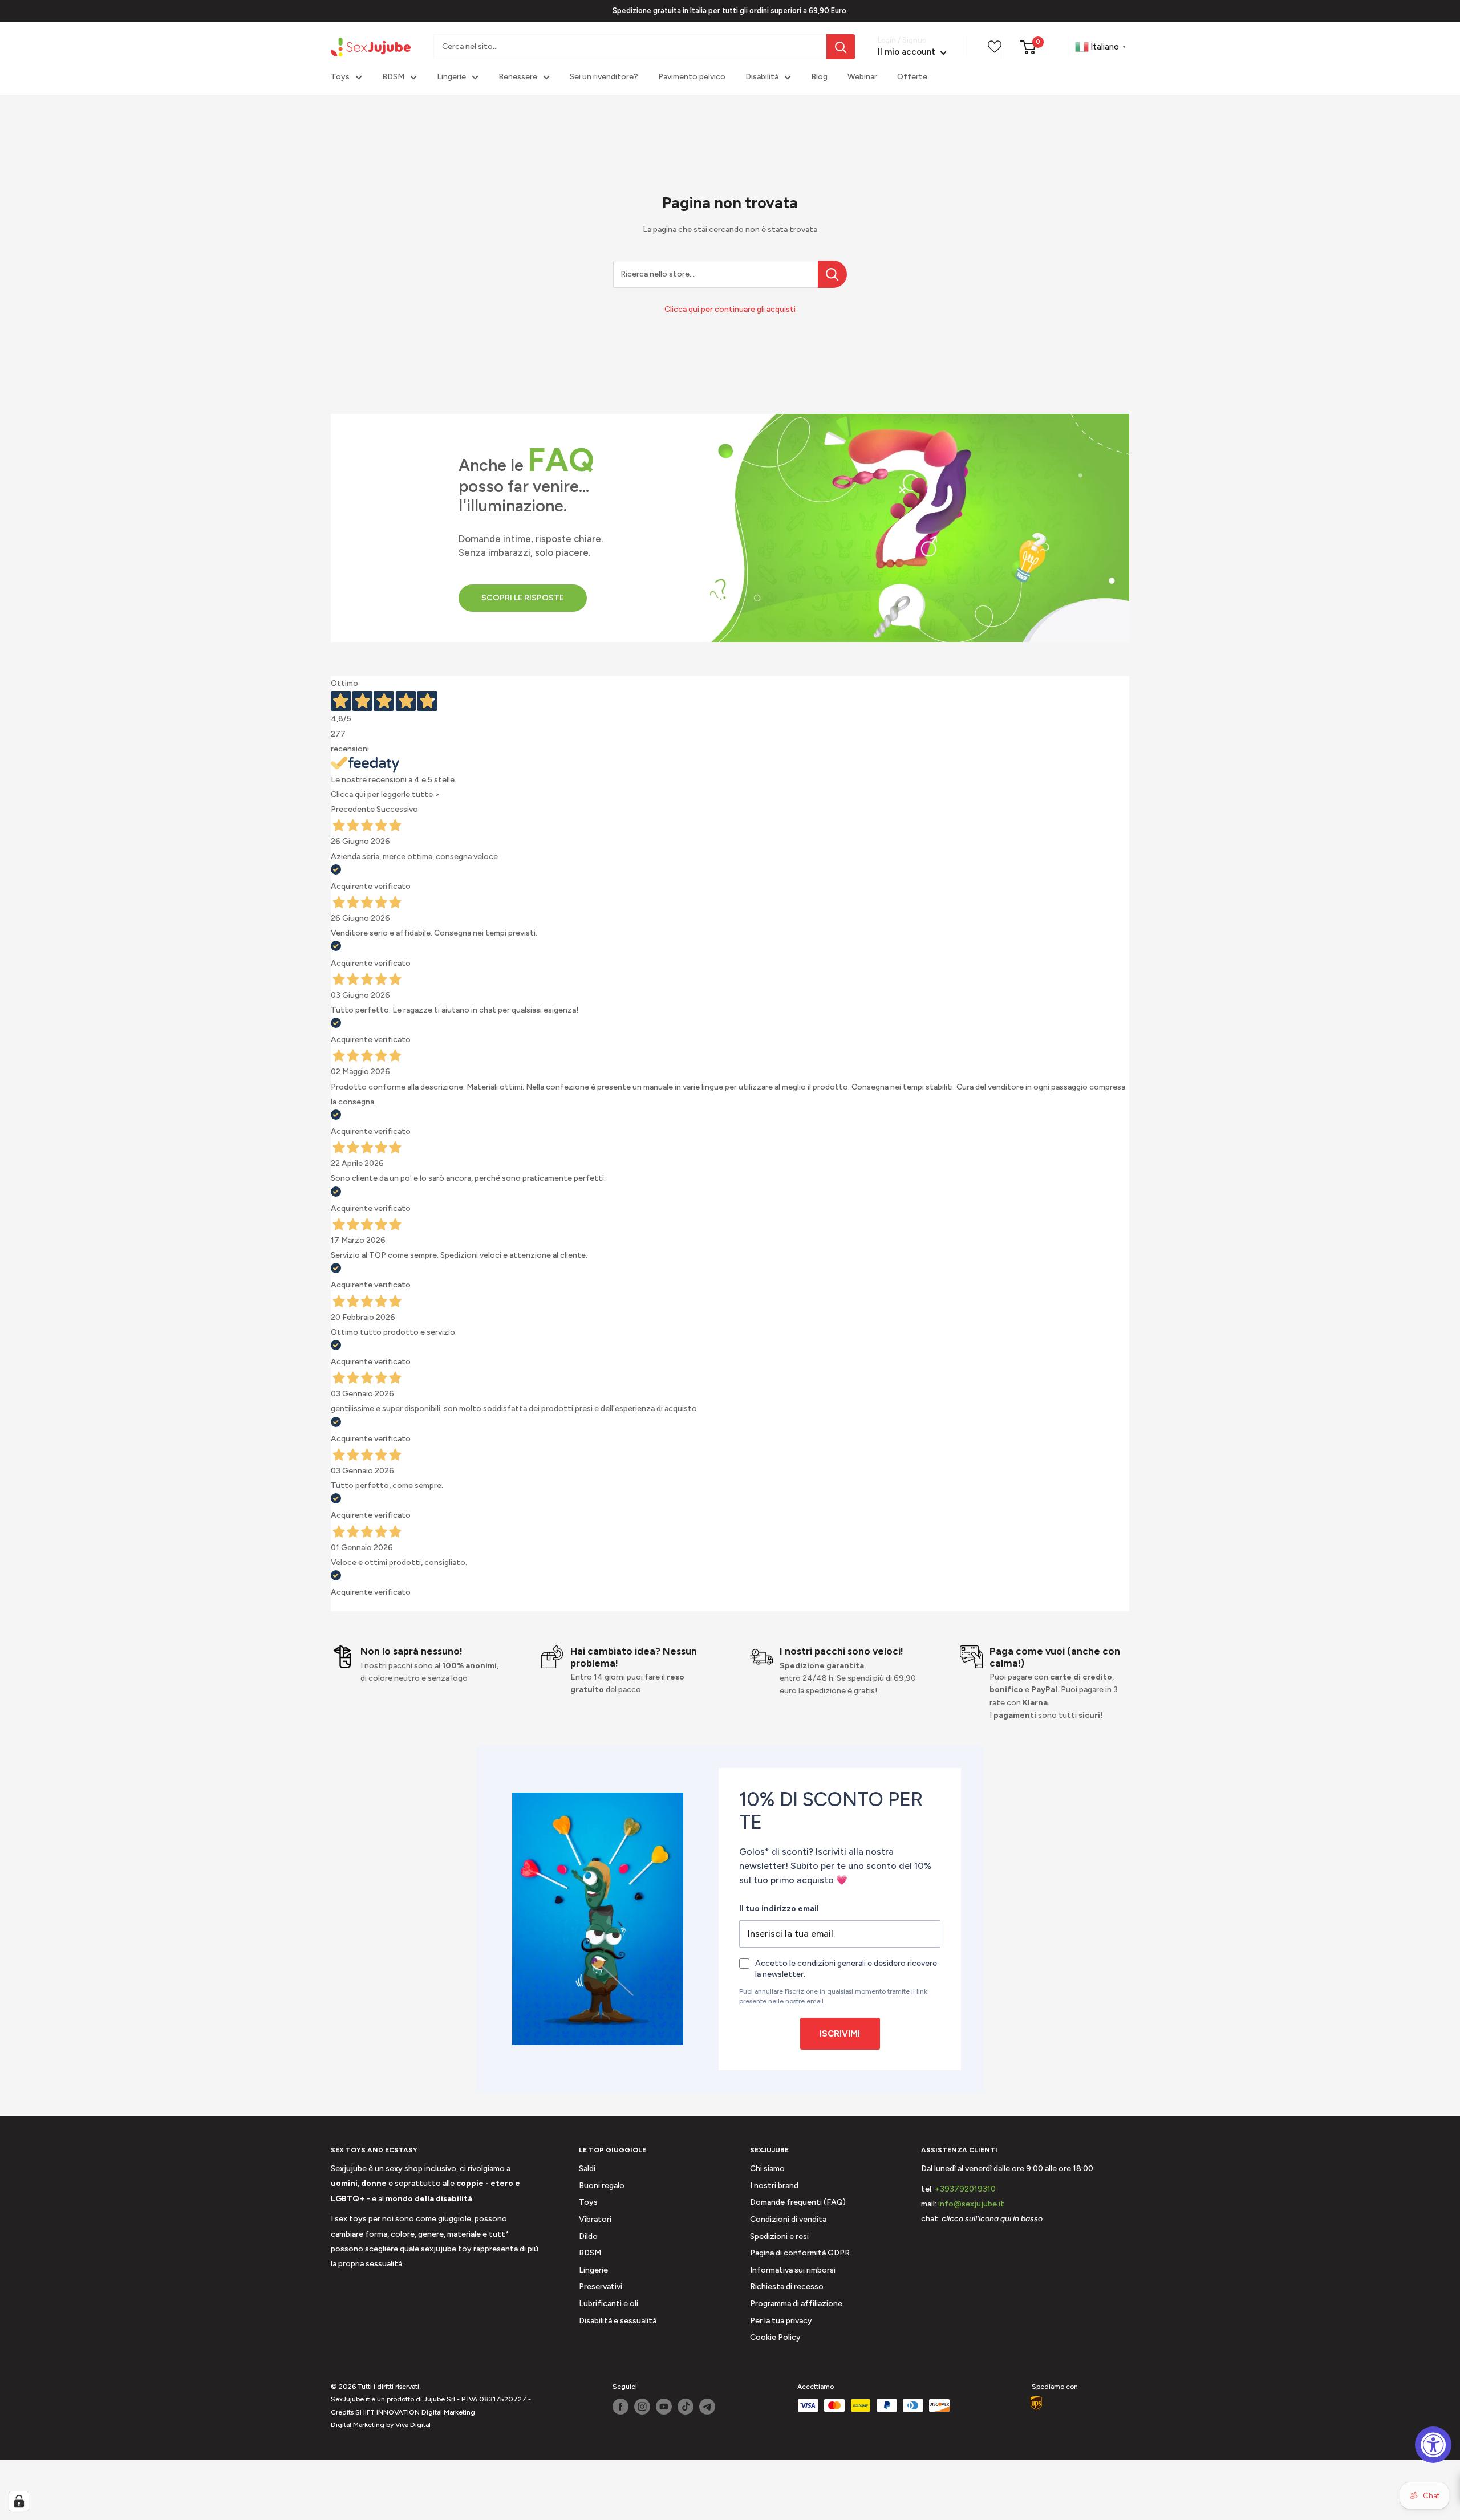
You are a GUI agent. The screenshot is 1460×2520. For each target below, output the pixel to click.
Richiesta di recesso (787, 2287)
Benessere (518, 77)
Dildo (588, 2236)
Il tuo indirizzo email (779, 1909)
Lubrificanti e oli (609, 2304)
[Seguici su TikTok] (686, 2407)
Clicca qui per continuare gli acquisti (730, 309)
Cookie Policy (775, 2337)
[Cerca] (841, 47)
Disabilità (762, 77)
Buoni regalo (602, 2186)
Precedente (353, 809)
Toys (340, 77)
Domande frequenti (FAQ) (798, 2202)
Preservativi (601, 2287)
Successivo (397, 809)
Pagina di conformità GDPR (800, 2253)
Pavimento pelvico (692, 77)
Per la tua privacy (781, 2321)
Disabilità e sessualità (618, 2321)
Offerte (912, 77)
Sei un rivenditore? (604, 77)
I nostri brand (774, 2186)
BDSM (393, 77)
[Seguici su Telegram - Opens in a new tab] (707, 2407)
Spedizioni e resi (779, 2236)
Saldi (587, 2169)
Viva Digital (413, 2425)
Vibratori (595, 2219)
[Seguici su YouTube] (664, 2407)
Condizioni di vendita (788, 2219)
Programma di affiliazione (796, 2304)
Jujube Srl (439, 2399)
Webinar (862, 77)
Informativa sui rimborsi (793, 2270)
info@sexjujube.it (971, 2204)
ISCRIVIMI (840, 2034)
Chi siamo (767, 2169)
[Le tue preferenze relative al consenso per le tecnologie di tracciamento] (19, 2501)
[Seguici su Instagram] (642, 2407)
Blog (819, 77)
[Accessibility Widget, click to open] (1433, 2445)
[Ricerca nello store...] (832, 274)
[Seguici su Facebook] (620, 2407)
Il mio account (908, 52)
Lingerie (451, 77)
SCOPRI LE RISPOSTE (523, 598)
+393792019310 (965, 2189)
